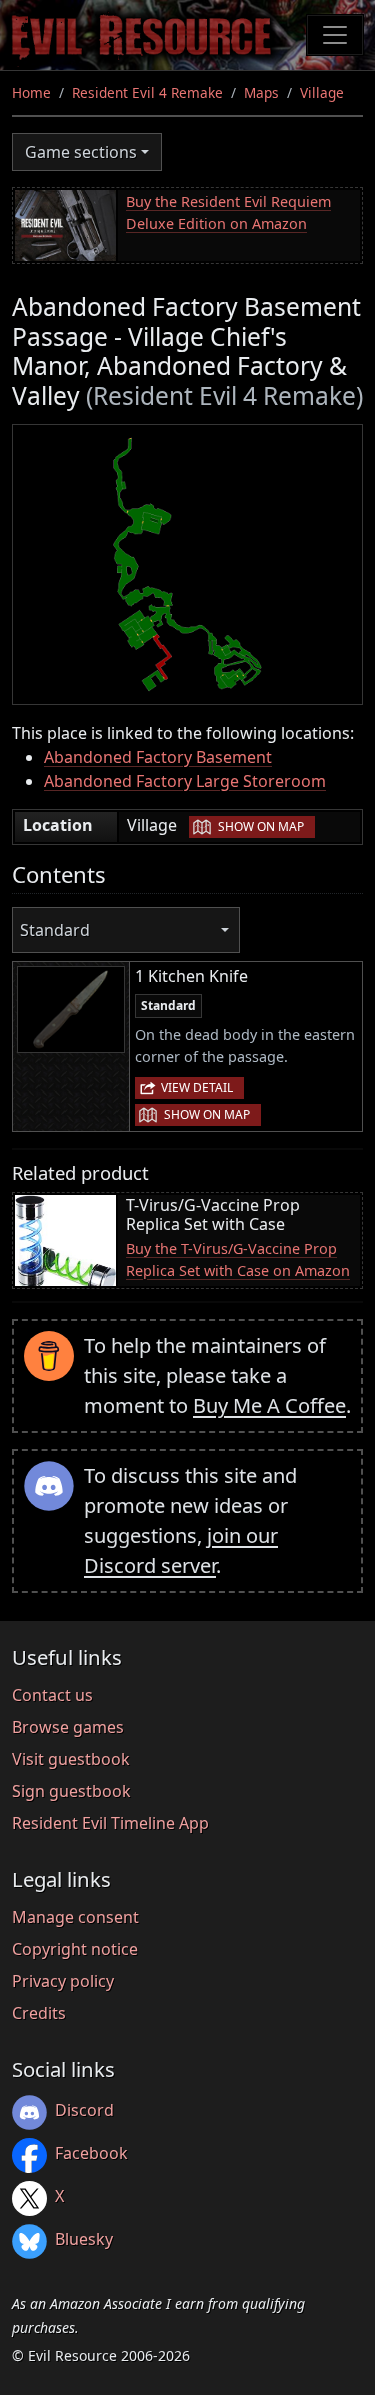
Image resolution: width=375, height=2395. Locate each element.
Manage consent (75, 1917)
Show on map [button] (261, 826)
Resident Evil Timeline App (110, 1823)
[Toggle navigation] (335, 35)
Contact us (52, 1695)
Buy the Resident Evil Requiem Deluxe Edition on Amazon (228, 212)
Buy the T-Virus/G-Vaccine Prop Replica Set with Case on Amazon (238, 1259)
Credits (39, 2013)
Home (31, 92)
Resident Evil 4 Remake (147, 92)
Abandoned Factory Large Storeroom (185, 781)
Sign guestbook (71, 1791)
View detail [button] (197, 1087)
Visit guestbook (71, 1759)
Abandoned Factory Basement (158, 757)
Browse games (68, 1727)
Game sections (81, 152)
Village (322, 92)
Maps (261, 92)
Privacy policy (63, 1981)
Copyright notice (75, 1949)
